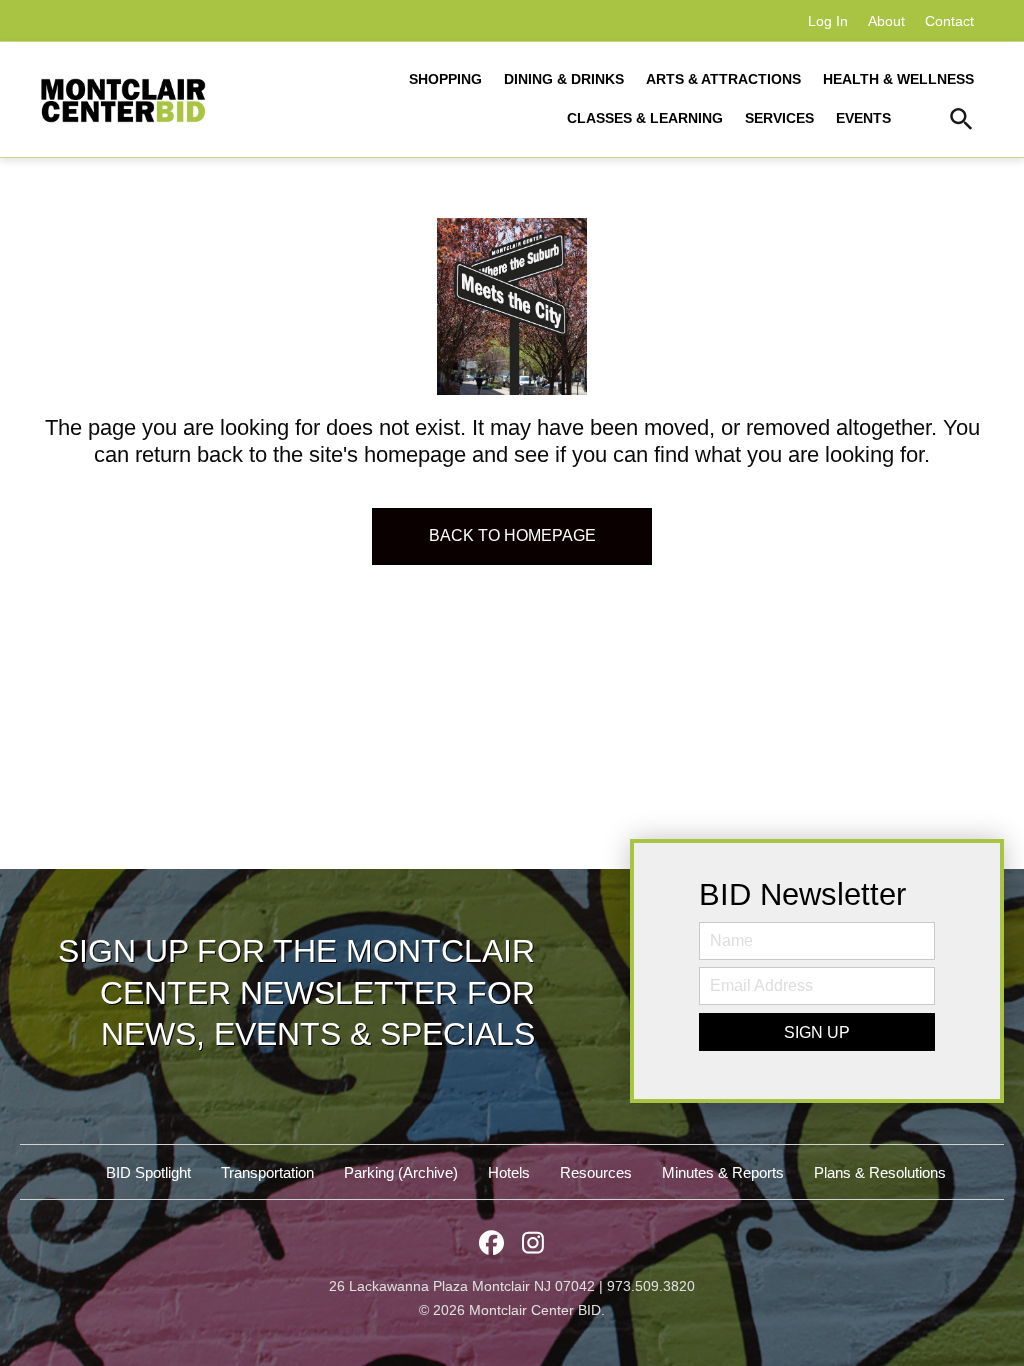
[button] (961, 122)
